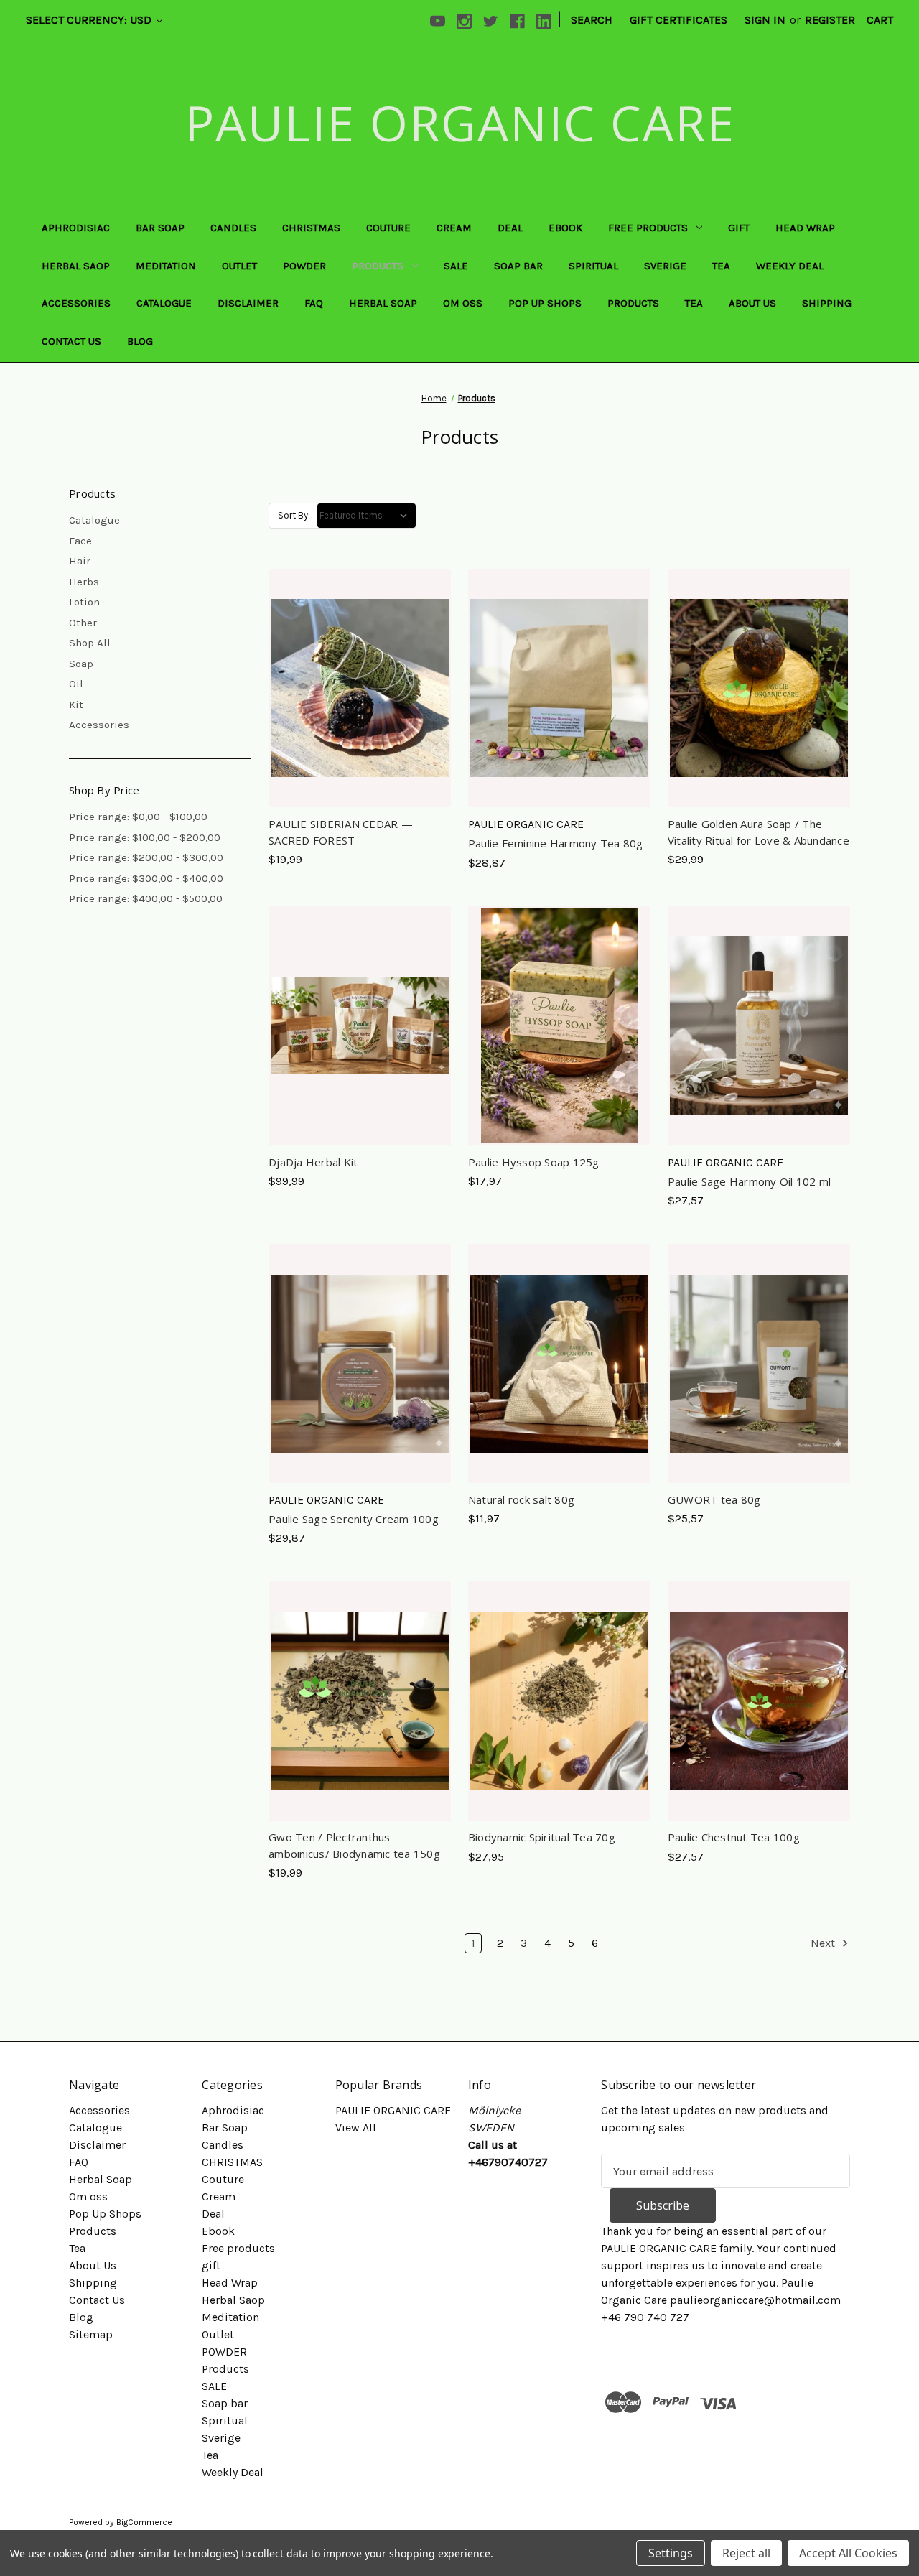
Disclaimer (248, 303)
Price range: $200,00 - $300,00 (146, 857)
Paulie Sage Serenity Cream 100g (354, 1519)
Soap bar (518, 266)
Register (830, 20)
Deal (510, 228)
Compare (355, 688)
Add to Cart (359, 717)
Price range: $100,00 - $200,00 (145, 837)
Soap (81, 664)
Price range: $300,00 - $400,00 (146, 878)
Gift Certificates (678, 20)
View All (356, 2128)
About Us (752, 303)
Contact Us (71, 341)
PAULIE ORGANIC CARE (393, 2110)
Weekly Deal (790, 266)
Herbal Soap (383, 303)
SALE (456, 266)
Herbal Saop (76, 266)
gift (739, 228)
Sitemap (91, 2334)
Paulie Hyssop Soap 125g (534, 1162)
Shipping (827, 303)
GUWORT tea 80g (714, 1499)
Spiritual (593, 266)
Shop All (90, 643)
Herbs (84, 582)
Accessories (76, 303)
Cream (454, 228)
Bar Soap (160, 228)
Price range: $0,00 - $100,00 (138, 817)
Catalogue (164, 303)
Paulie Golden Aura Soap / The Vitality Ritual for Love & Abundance (759, 832)
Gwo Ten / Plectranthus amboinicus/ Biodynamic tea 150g (354, 1845)
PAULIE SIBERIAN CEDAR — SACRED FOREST (341, 832)
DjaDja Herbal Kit (313, 1162)
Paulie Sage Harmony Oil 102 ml (750, 1181)
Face (80, 541)
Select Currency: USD (90, 20)
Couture (388, 228)
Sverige (665, 266)
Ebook (565, 228)
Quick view (357, 659)
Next (824, 1943)
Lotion (84, 602)
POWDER (304, 266)
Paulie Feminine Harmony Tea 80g (556, 843)
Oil (76, 684)
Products (378, 266)
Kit (76, 705)
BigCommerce (144, 2522)
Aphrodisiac (76, 228)
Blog (140, 341)
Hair (80, 561)
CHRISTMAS (311, 228)
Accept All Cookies (848, 2553)
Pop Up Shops (545, 303)
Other (83, 623)
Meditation (166, 266)
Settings (671, 2553)
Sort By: (294, 515)
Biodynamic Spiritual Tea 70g (542, 1837)
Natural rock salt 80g (521, 1499)
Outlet (239, 266)
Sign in (765, 20)
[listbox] (367, 516)
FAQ (314, 303)
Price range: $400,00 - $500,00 (146, 898)
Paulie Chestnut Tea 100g (734, 1837)
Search (592, 20)
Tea (721, 266)
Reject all (746, 2553)
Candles (233, 228)
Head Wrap (805, 228)
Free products (648, 228)
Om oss (463, 303)
